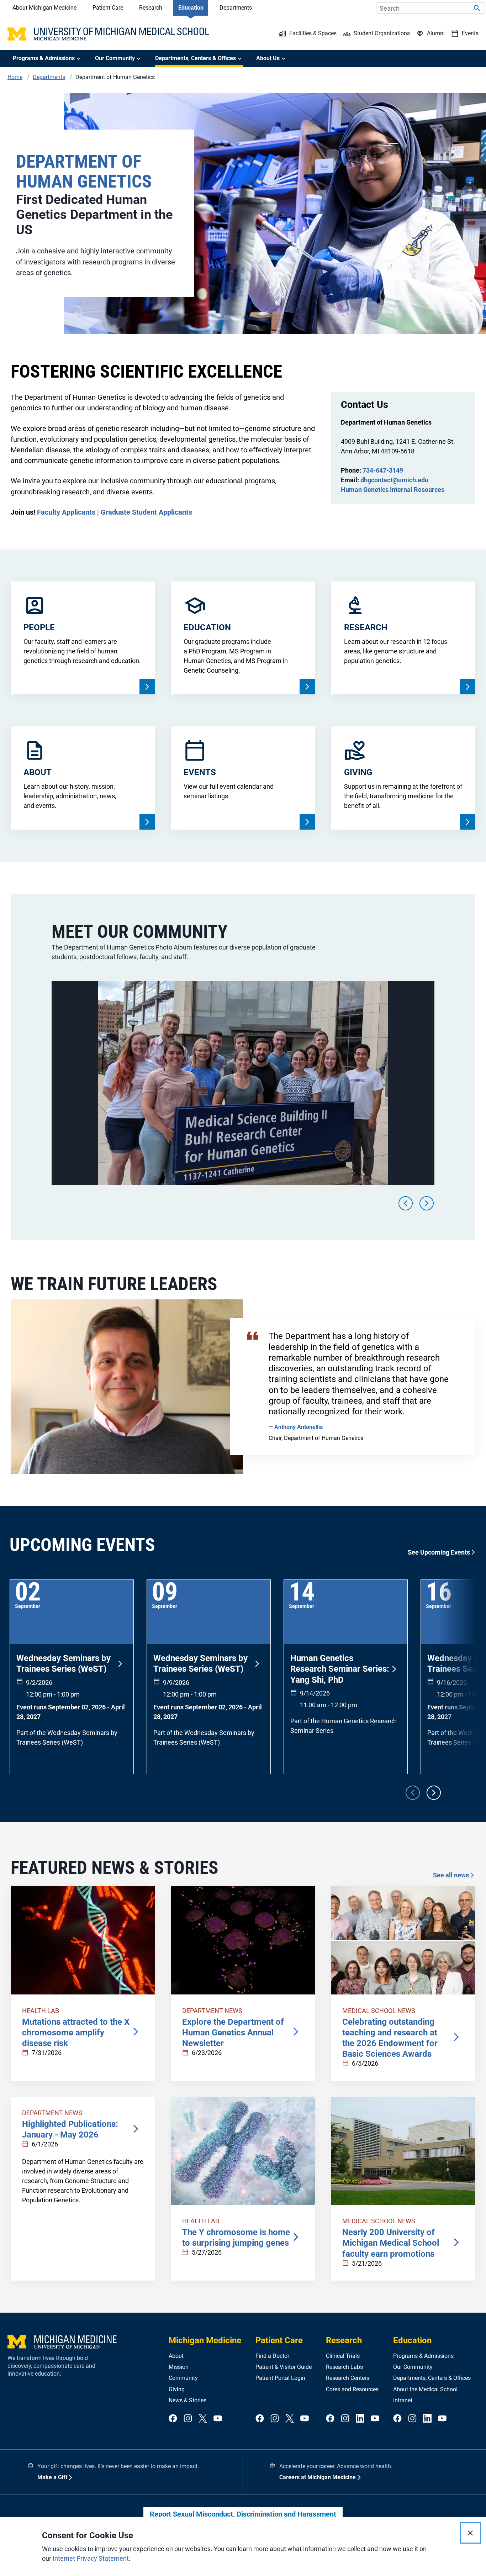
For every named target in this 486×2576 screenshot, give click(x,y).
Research (151, 8)
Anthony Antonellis (299, 1427)
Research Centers (348, 2378)
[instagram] (188, 2419)
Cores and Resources (352, 2389)
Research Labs (344, 2367)
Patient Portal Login (280, 2378)
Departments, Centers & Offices (432, 2378)
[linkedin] (360, 2419)
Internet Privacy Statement (91, 2558)
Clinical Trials (343, 2356)
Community (183, 2378)
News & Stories (187, 2400)
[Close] (470, 2533)
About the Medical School (425, 2389)
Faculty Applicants (66, 512)
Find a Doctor (272, 2356)
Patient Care (108, 8)
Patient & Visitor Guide (284, 2367)
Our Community (413, 2367)
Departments (236, 8)
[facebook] (173, 2419)
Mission (179, 2367)
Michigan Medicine (205, 2340)
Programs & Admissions (423, 2356)
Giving (177, 2389)
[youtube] (218, 2419)
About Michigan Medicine (44, 8)
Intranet (403, 2400)
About (176, 2356)
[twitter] (203, 2419)
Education (191, 8)
